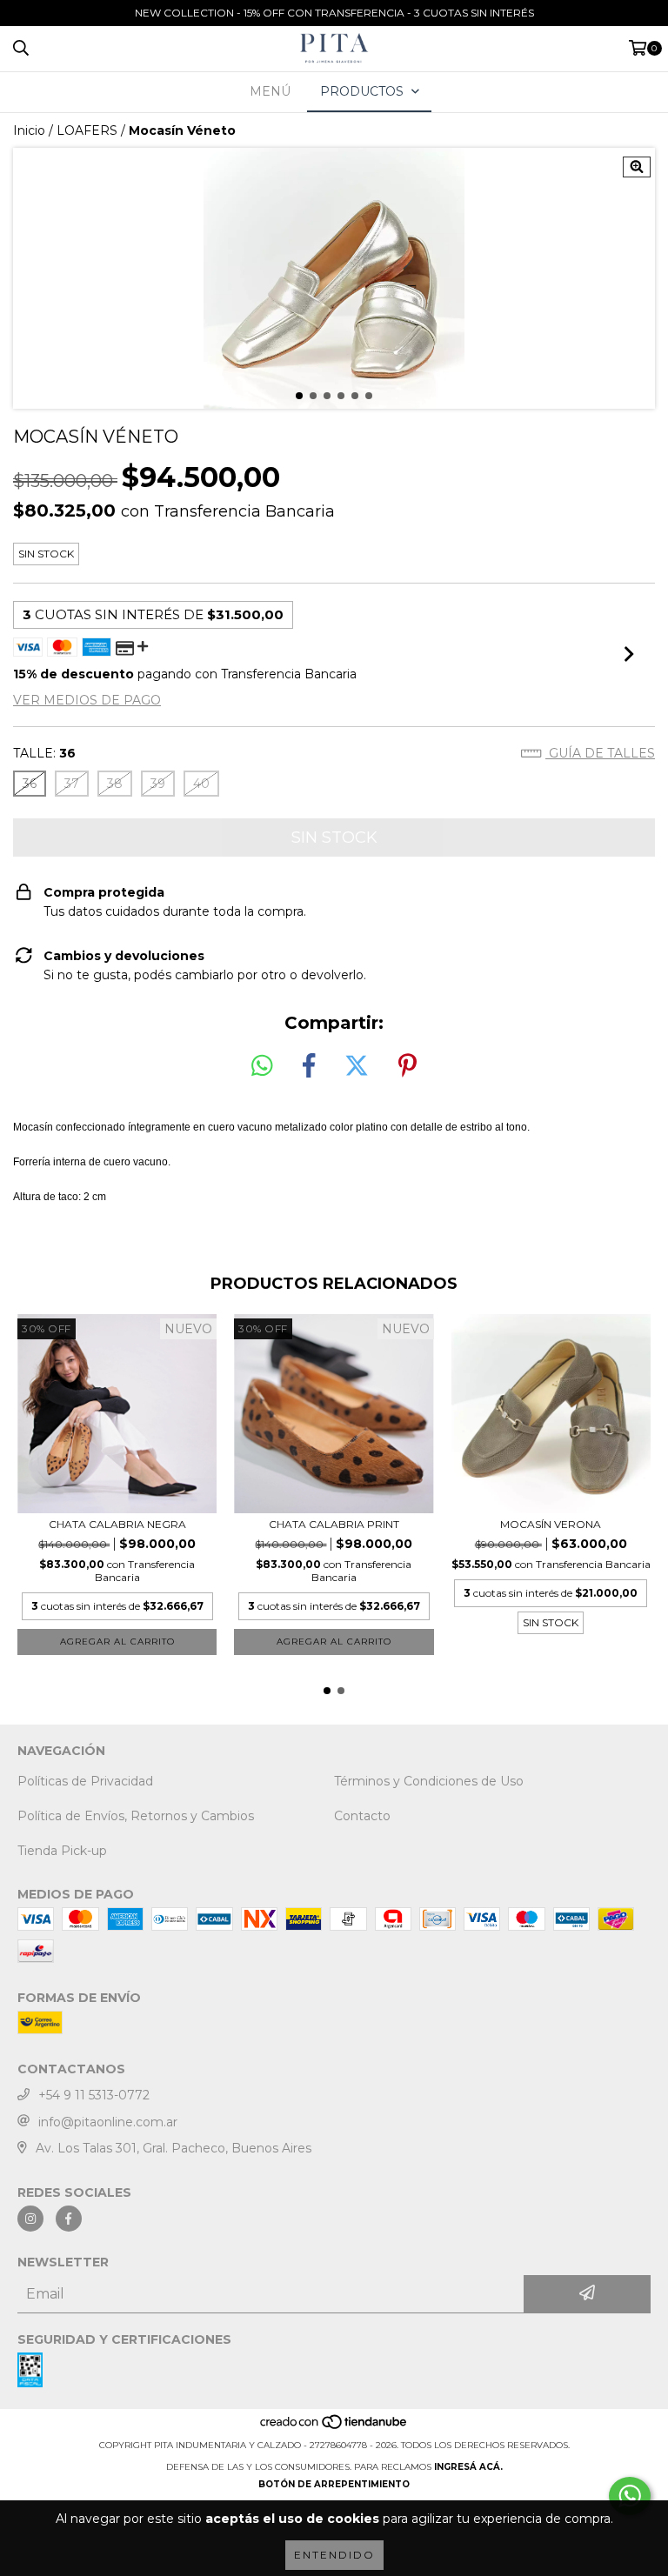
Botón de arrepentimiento (334, 2484)
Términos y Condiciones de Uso (429, 1781)
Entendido (334, 2555)
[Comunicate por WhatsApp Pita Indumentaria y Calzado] (630, 2496)
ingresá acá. (468, 2467)
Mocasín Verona (551, 1524)
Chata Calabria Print (334, 1524)
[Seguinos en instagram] (30, 2219)
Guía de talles (600, 753)
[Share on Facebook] (309, 1066)
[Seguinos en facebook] (69, 2219)
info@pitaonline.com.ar (108, 2122)
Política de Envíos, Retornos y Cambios (136, 1816)
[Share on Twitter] (357, 1066)
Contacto (362, 1816)
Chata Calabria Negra (117, 1524)
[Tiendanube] (334, 2428)
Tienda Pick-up (62, 1851)
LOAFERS (87, 130)
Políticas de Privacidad (85, 1781)
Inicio (29, 130)
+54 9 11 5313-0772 (94, 2095)
